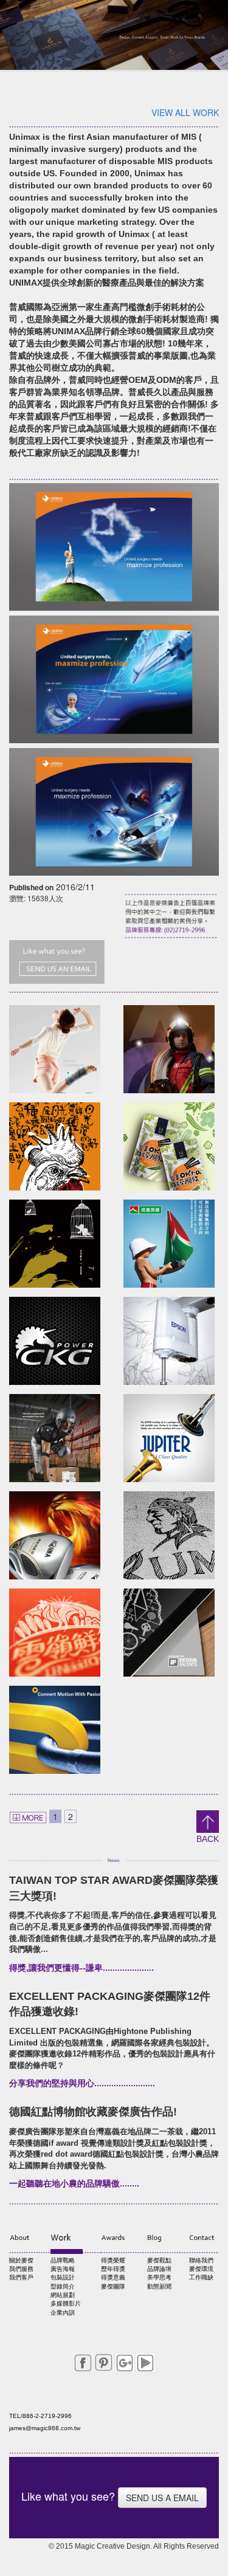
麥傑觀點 (159, 2260)
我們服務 (21, 2269)
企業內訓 (63, 2313)
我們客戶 (21, 2277)
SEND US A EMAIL (162, 2498)
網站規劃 (63, 2295)
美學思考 (159, 2277)
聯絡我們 (201, 2260)
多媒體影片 (66, 2303)
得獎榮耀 (113, 2260)
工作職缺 (201, 2277)
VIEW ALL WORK (185, 112)
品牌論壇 (159, 2269)
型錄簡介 (63, 2286)
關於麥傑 (21, 2260)
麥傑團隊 (113, 2286)
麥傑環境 (201, 2269)
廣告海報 (63, 2269)
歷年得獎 (113, 2269)
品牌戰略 (63, 2260)
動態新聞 (159, 2286)
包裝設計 (63, 2277)
